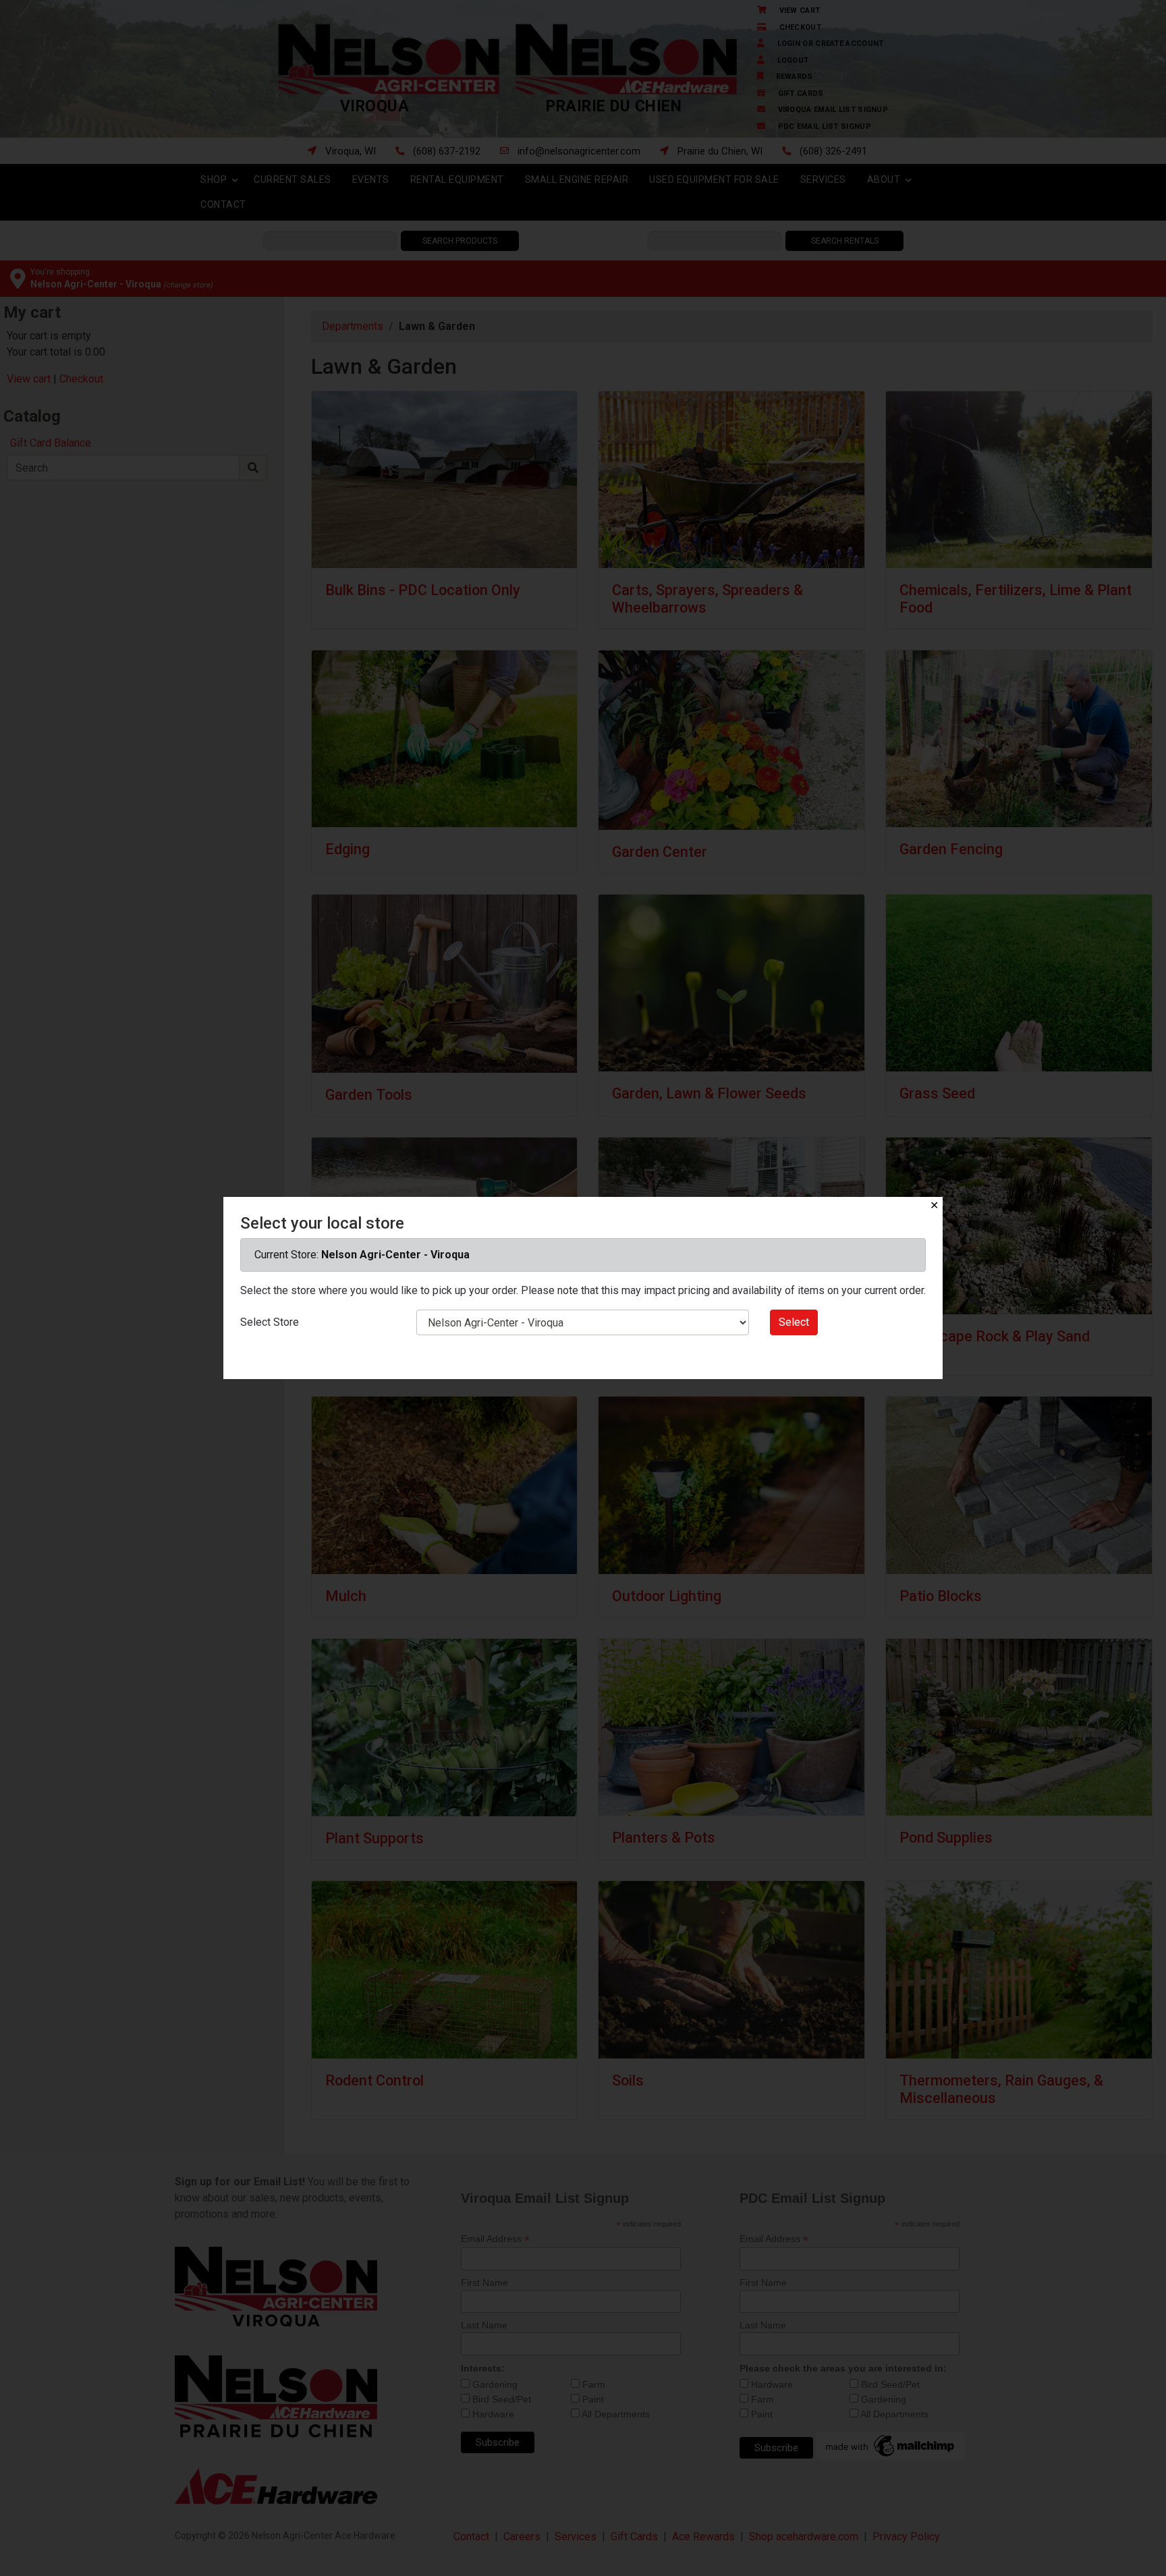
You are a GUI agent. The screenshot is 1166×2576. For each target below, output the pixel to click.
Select (794, 1322)
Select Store (270, 1322)
